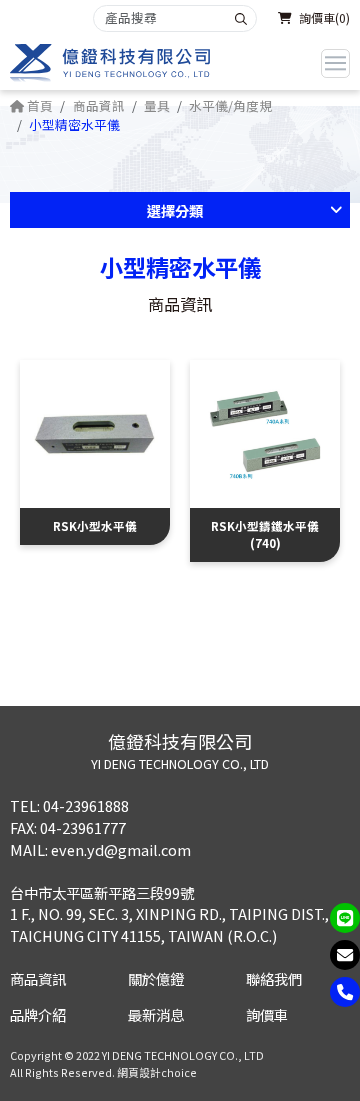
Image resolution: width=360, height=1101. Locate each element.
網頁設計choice (157, 1072)
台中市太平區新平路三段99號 (102, 892)
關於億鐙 (156, 978)
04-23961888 (86, 805)
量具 (157, 105)
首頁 (38, 105)
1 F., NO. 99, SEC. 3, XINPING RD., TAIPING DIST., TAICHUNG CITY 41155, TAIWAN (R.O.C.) (169, 924)
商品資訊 (99, 105)
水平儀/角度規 (230, 105)
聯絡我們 (274, 978)
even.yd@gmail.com (121, 849)
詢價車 (267, 1014)
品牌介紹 (38, 1014)
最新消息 (156, 1014)
